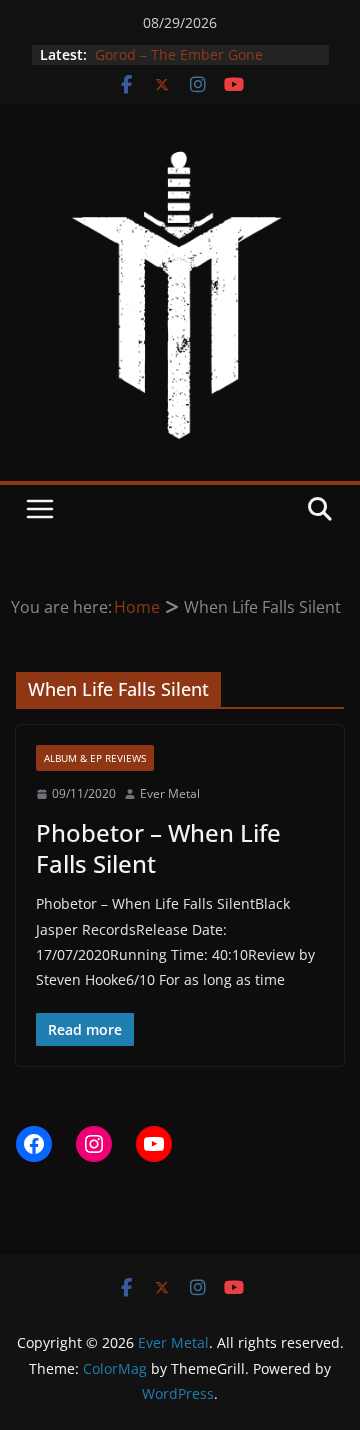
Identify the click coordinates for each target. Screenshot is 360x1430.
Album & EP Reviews (95, 758)
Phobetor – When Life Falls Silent (158, 848)
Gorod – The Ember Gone (177, 54)
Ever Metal (170, 793)
